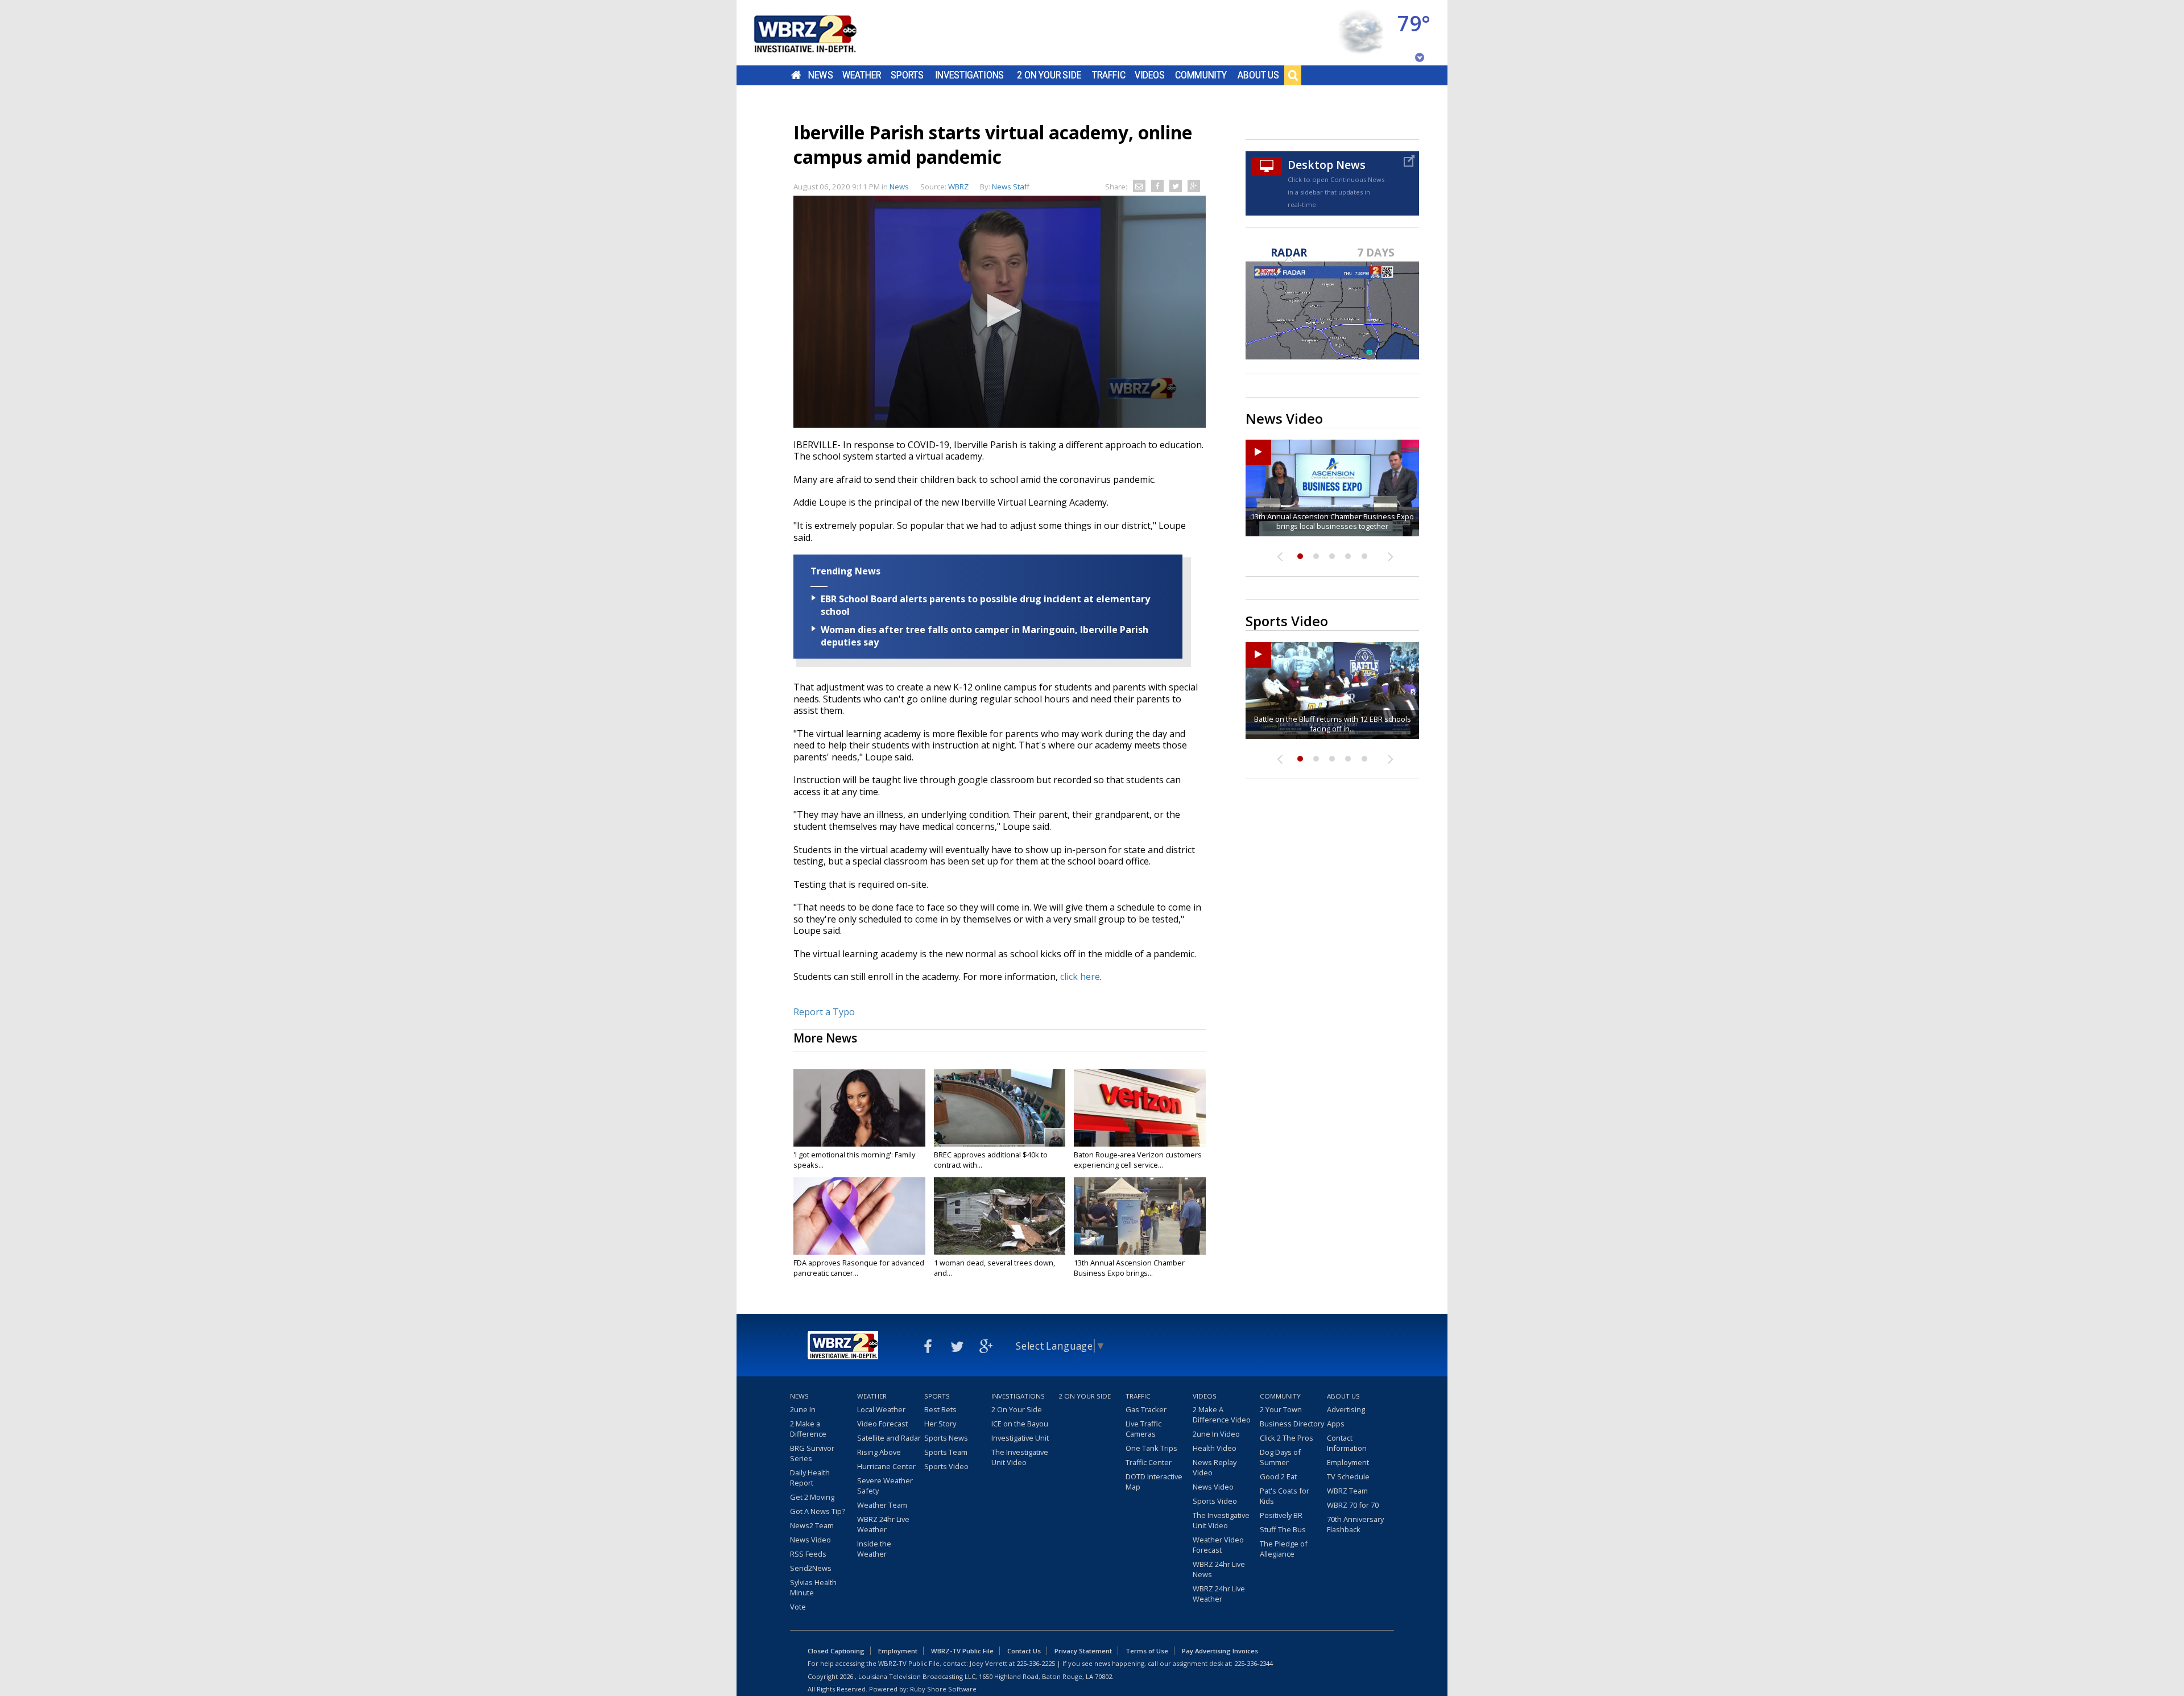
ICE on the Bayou (1020, 1424)
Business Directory (1292, 1424)
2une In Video (1216, 1434)
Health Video (1215, 1448)
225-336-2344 (1254, 1663)
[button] (1000, 311)
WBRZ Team (1347, 1491)
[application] (1000, 312)
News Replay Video (1215, 1467)
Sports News (946, 1438)
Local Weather (881, 1409)
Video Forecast (882, 1424)
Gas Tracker (1146, 1409)
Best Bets (940, 1409)
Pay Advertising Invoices (1220, 1651)
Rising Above (879, 1452)
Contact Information (1347, 1443)
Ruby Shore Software (943, 1689)
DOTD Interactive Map (1154, 1482)
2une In (803, 1409)
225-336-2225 (1036, 1663)
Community (1201, 75)
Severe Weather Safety (885, 1486)
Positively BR (1281, 1515)
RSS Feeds (808, 1554)
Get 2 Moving (812, 1497)
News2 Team (812, 1525)
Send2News (811, 1568)
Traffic (1109, 75)
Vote (798, 1607)
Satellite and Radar (889, 1438)
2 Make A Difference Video (1222, 1414)
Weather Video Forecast (1218, 1545)
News (820, 75)
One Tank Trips (1151, 1448)
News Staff (1011, 187)
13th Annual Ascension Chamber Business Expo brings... (1129, 1268)
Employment (1348, 1462)
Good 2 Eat (1278, 1476)
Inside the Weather (874, 1549)
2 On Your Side (1049, 75)
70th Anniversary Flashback (1355, 1524)
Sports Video (946, 1466)
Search (1293, 75)
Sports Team (946, 1452)
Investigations (970, 75)
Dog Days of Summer (1280, 1457)
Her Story (940, 1424)
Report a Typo (824, 1012)
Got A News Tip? (818, 1511)
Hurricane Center (886, 1466)
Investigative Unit (1020, 1438)
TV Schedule (1348, 1476)
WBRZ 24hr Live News (1219, 1569)
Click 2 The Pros (1287, 1438)
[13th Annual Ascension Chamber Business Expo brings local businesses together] (1140, 1216)
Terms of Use (1147, 1651)
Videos (1150, 75)
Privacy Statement (1083, 1651)
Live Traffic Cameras (1143, 1429)
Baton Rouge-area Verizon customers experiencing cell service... (1138, 1160)
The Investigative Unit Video (1020, 1457)
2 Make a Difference (808, 1429)
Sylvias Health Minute (813, 1587)
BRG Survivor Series (812, 1453)
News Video (810, 1540)
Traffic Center (1149, 1462)
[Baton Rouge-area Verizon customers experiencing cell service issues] (1140, 1108)
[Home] (819, 33)
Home (796, 75)
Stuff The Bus (1283, 1529)
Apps (1336, 1424)
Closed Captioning (836, 1651)
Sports (907, 75)
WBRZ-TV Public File (962, 1651)
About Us (1258, 75)
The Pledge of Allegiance (1284, 1549)
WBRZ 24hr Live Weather (883, 1524)
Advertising (1346, 1409)
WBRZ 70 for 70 (1353, 1505)
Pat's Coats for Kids (1285, 1496)
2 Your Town (1281, 1409)
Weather (862, 75)
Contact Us (1024, 1651)
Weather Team (882, 1505)
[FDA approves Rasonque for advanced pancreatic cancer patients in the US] (859, 1216)
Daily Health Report (810, 1478)
